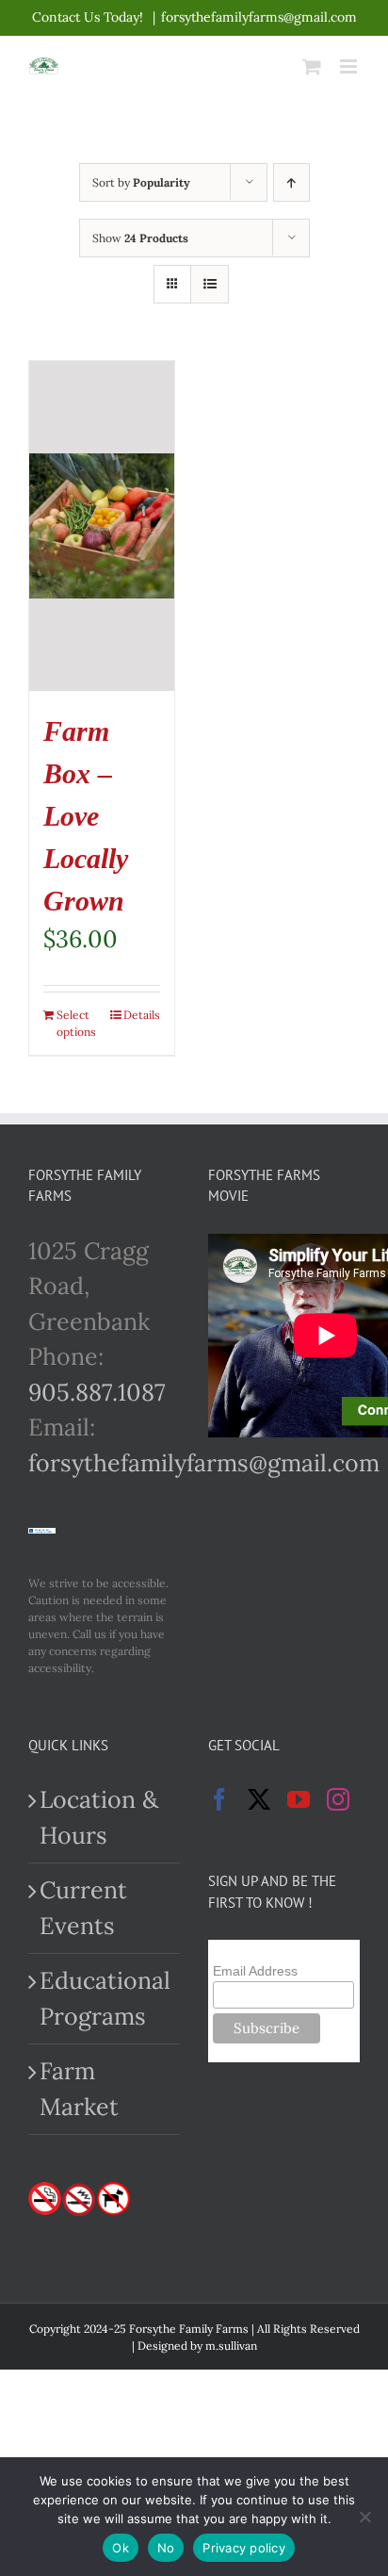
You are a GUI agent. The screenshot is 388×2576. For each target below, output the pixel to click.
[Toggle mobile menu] (350, 66)
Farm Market (79, 2089)
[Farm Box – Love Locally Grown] (102, 526)
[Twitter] (259, 1799)
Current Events (83, 1908)
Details (142, 1015)
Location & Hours (99, 1817)
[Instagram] (338, 1799)
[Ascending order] (291, 182)
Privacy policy (244, 2548)
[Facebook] (219, 1799)
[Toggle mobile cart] (312, 66)
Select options (76, 1023)
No (166, 2548)
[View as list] (210, 284)
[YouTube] (299, 1799)
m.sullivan (231, 2346)
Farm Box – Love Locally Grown (86, 816)
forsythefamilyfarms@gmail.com (259, 17)
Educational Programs (105, 1998)
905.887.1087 (97, 1392)
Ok (121, 2548)
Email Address (255, 1971)
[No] (364, 2517)
